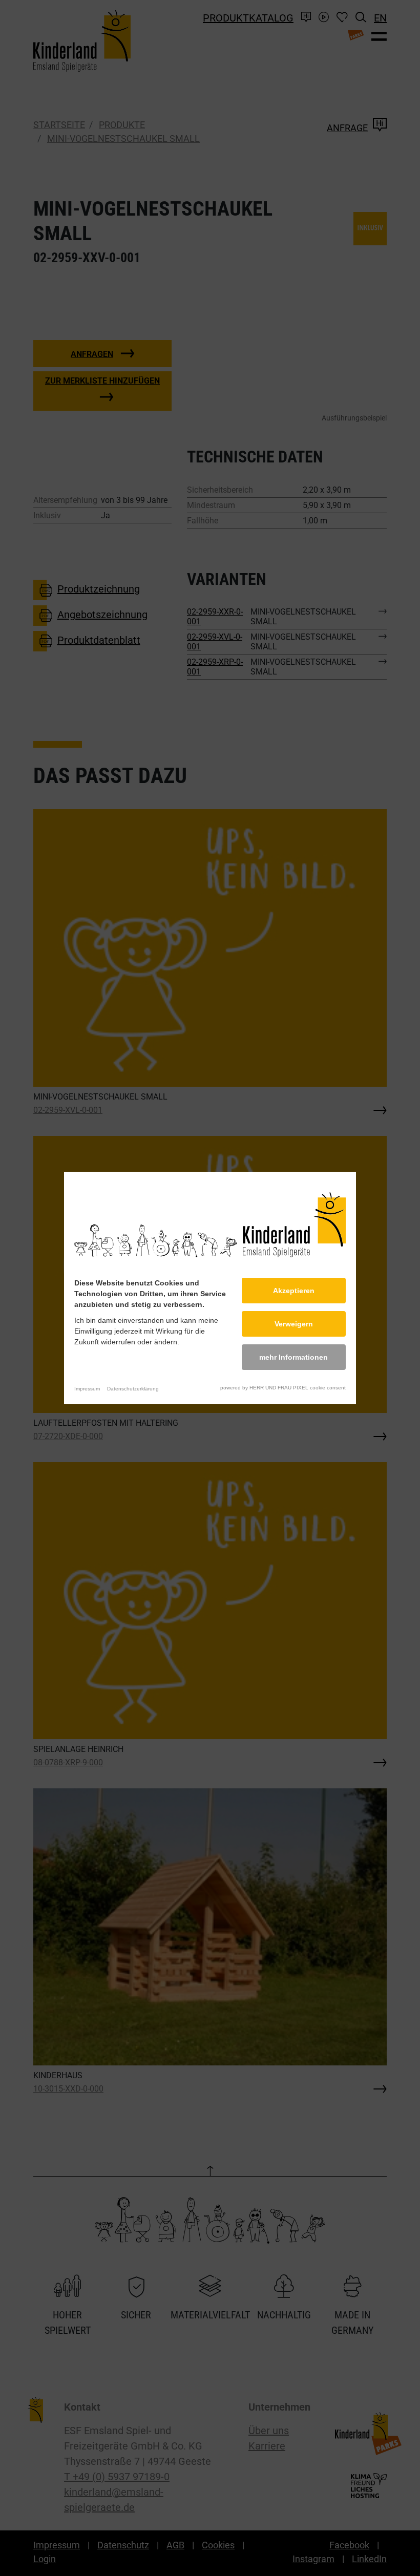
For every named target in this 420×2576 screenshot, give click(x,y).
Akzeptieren (294, 1291)
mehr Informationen (293, 1357)
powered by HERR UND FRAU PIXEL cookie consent (283, 1388)
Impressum (87, 1389)
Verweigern (294, 1324)
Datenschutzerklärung (133, 1389)
